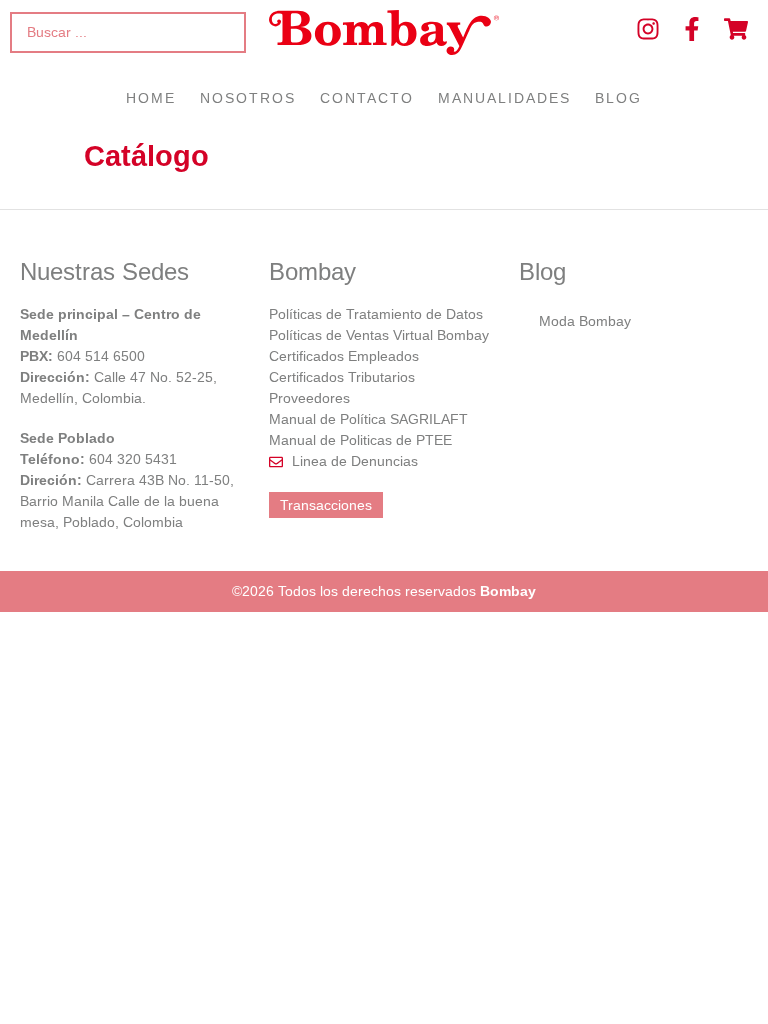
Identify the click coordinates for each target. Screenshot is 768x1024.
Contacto (367, 98)
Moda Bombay (585, 321)
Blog (618, 98)
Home (151, 98)
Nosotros (248, 98)
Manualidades (504, 98)
